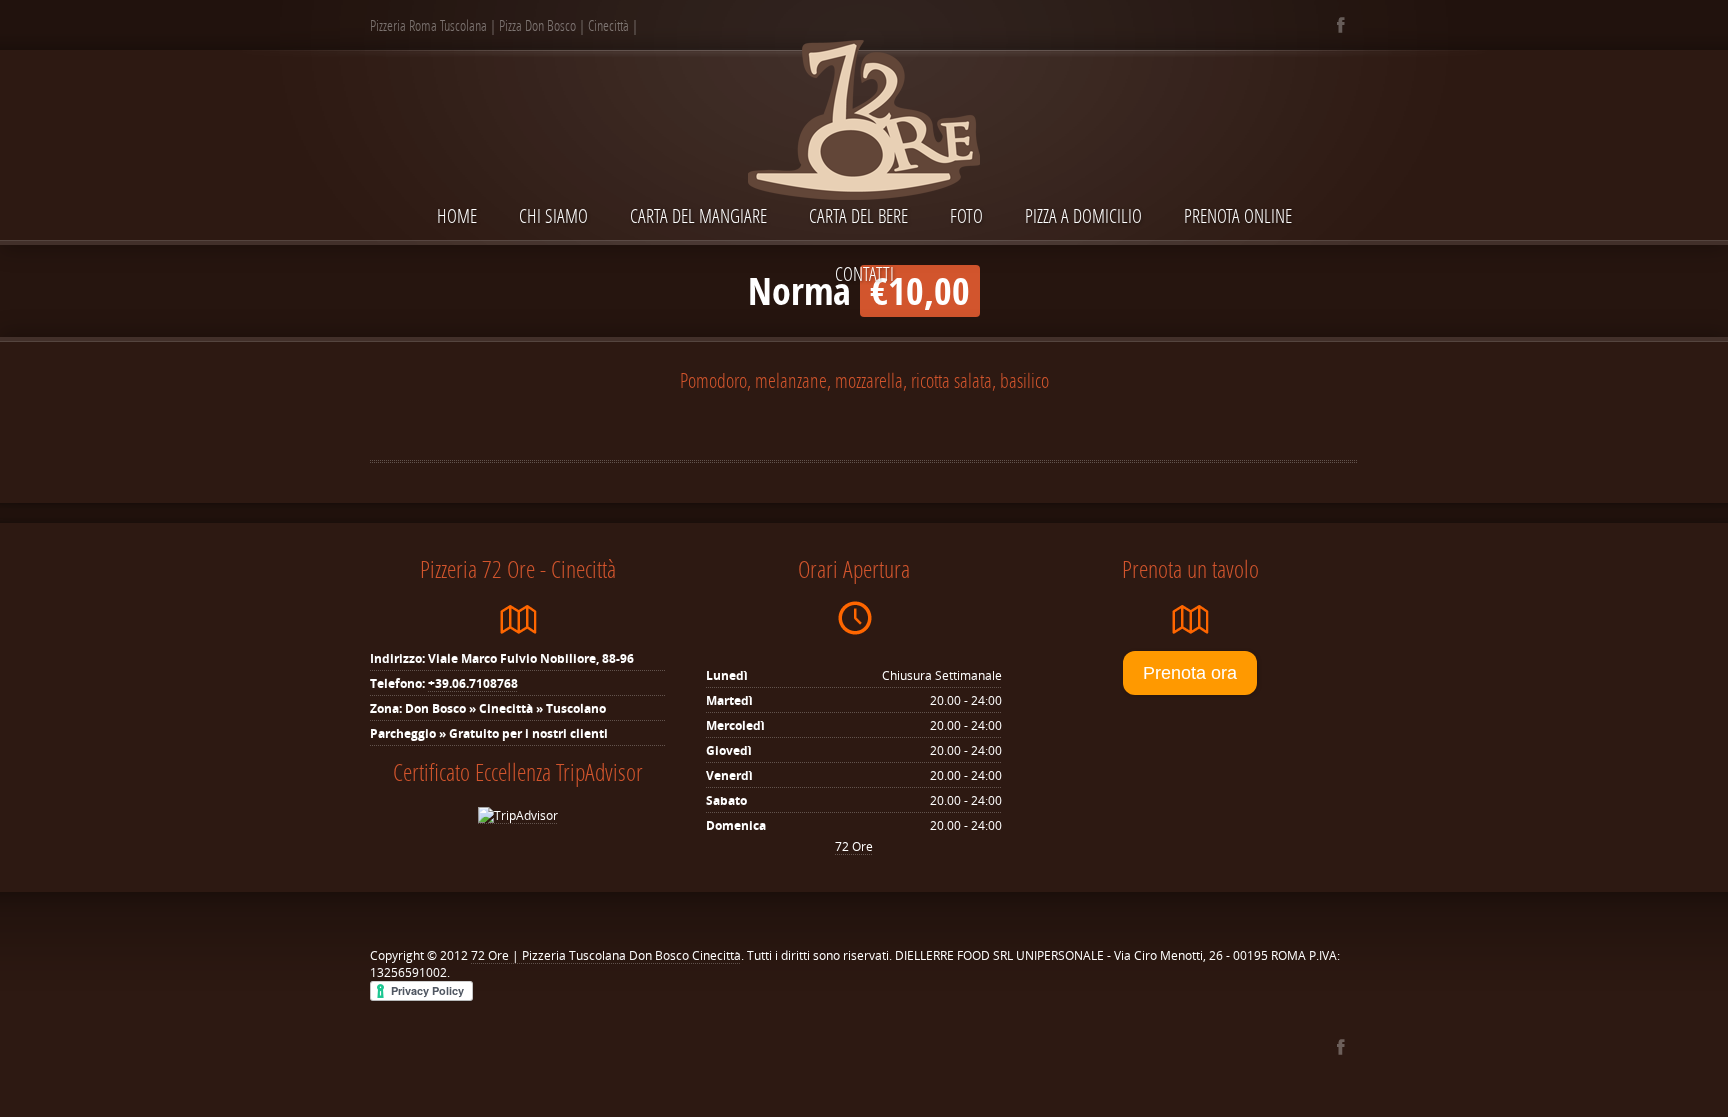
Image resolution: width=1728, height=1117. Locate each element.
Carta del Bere (858, 215)
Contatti (864, 273)
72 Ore (854, 846)
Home (457, 215)
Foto (966, 215)
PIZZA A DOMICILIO (1083, 215)
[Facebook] (1340, 25)
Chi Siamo (553, 215)
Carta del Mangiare (698, 215)
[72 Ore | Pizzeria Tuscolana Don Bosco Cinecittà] (864, 122)
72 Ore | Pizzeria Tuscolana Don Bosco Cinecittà (606, 955)
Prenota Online (1238, 215)
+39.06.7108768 (473, 683)
